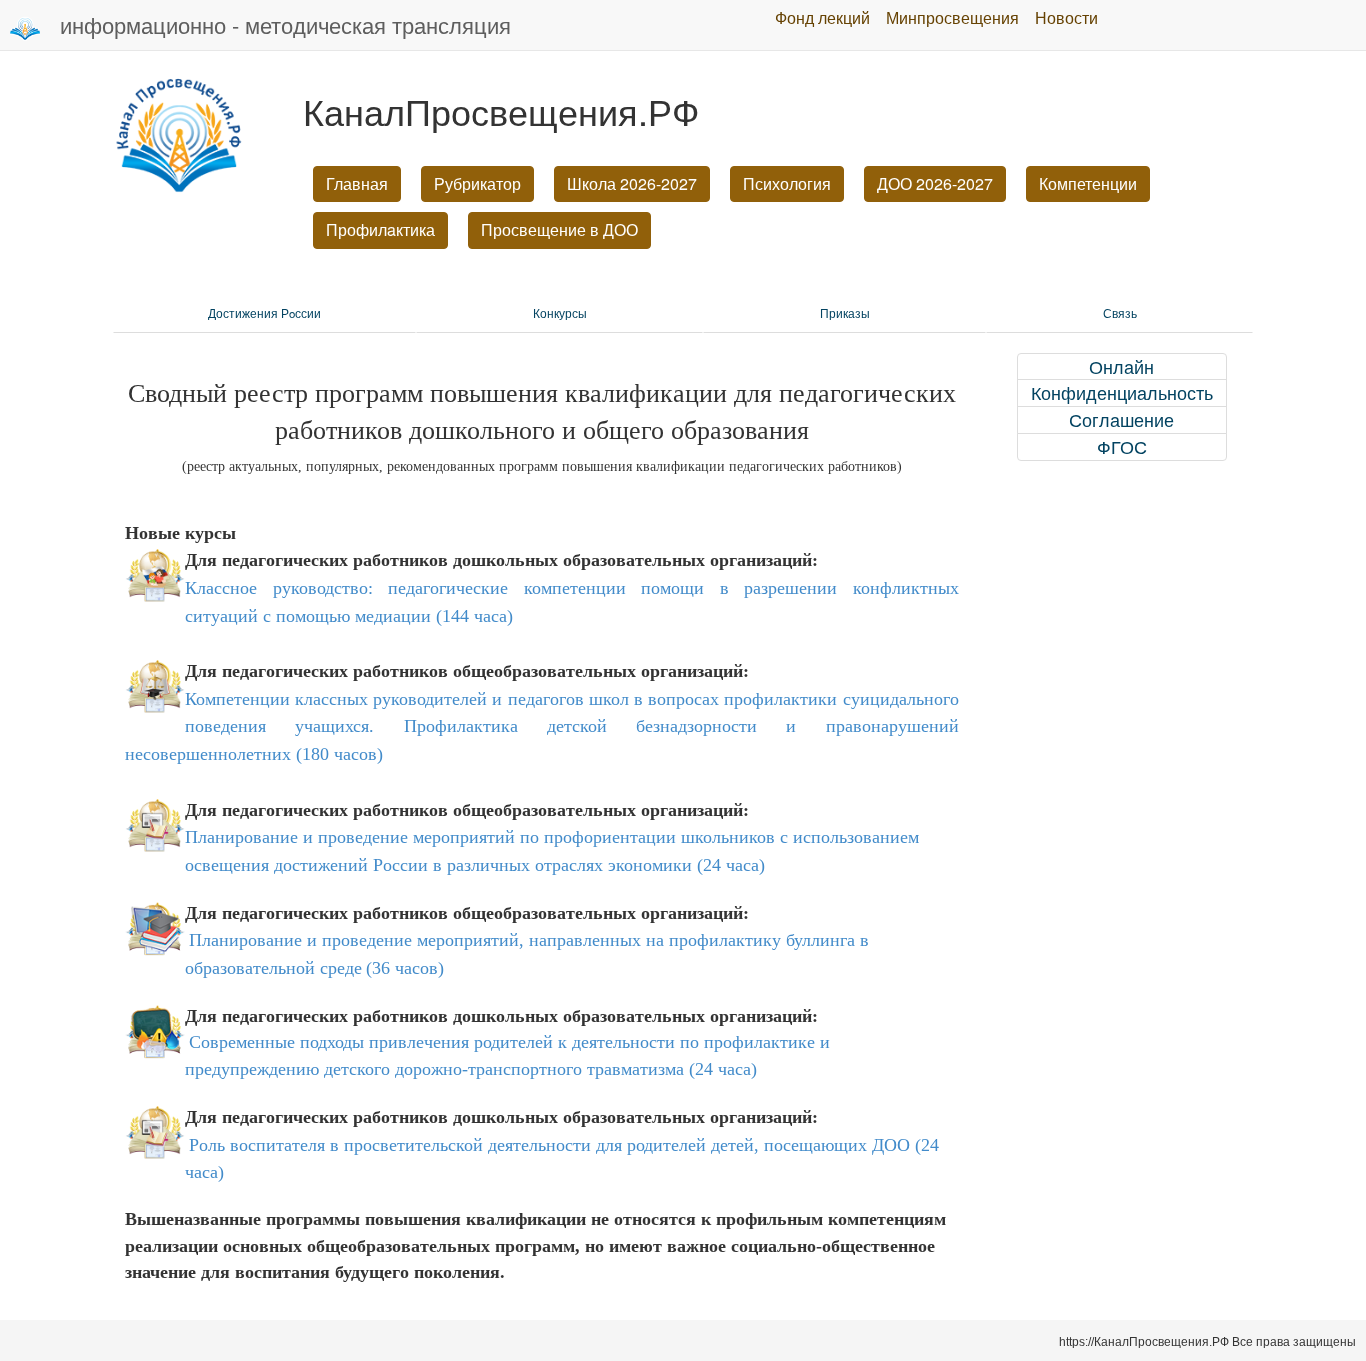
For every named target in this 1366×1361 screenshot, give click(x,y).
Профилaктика (380, 229)
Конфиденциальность (1122, 392)
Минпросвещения (952, 17)
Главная (357, 183)
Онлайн (1121, 366)
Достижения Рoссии (264, 313)
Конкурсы (560, 313)
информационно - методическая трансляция (285, 24)
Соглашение (1121, 419)
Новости (1066, 17)
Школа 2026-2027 (632, 183)
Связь (1120, 313)
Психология (787, 183)
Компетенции (1088, 183)
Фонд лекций (822, 17)
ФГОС (1122, 446)
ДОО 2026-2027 (935, 183)
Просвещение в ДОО (559, 229)
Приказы (845, 313)
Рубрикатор (477, 183)
